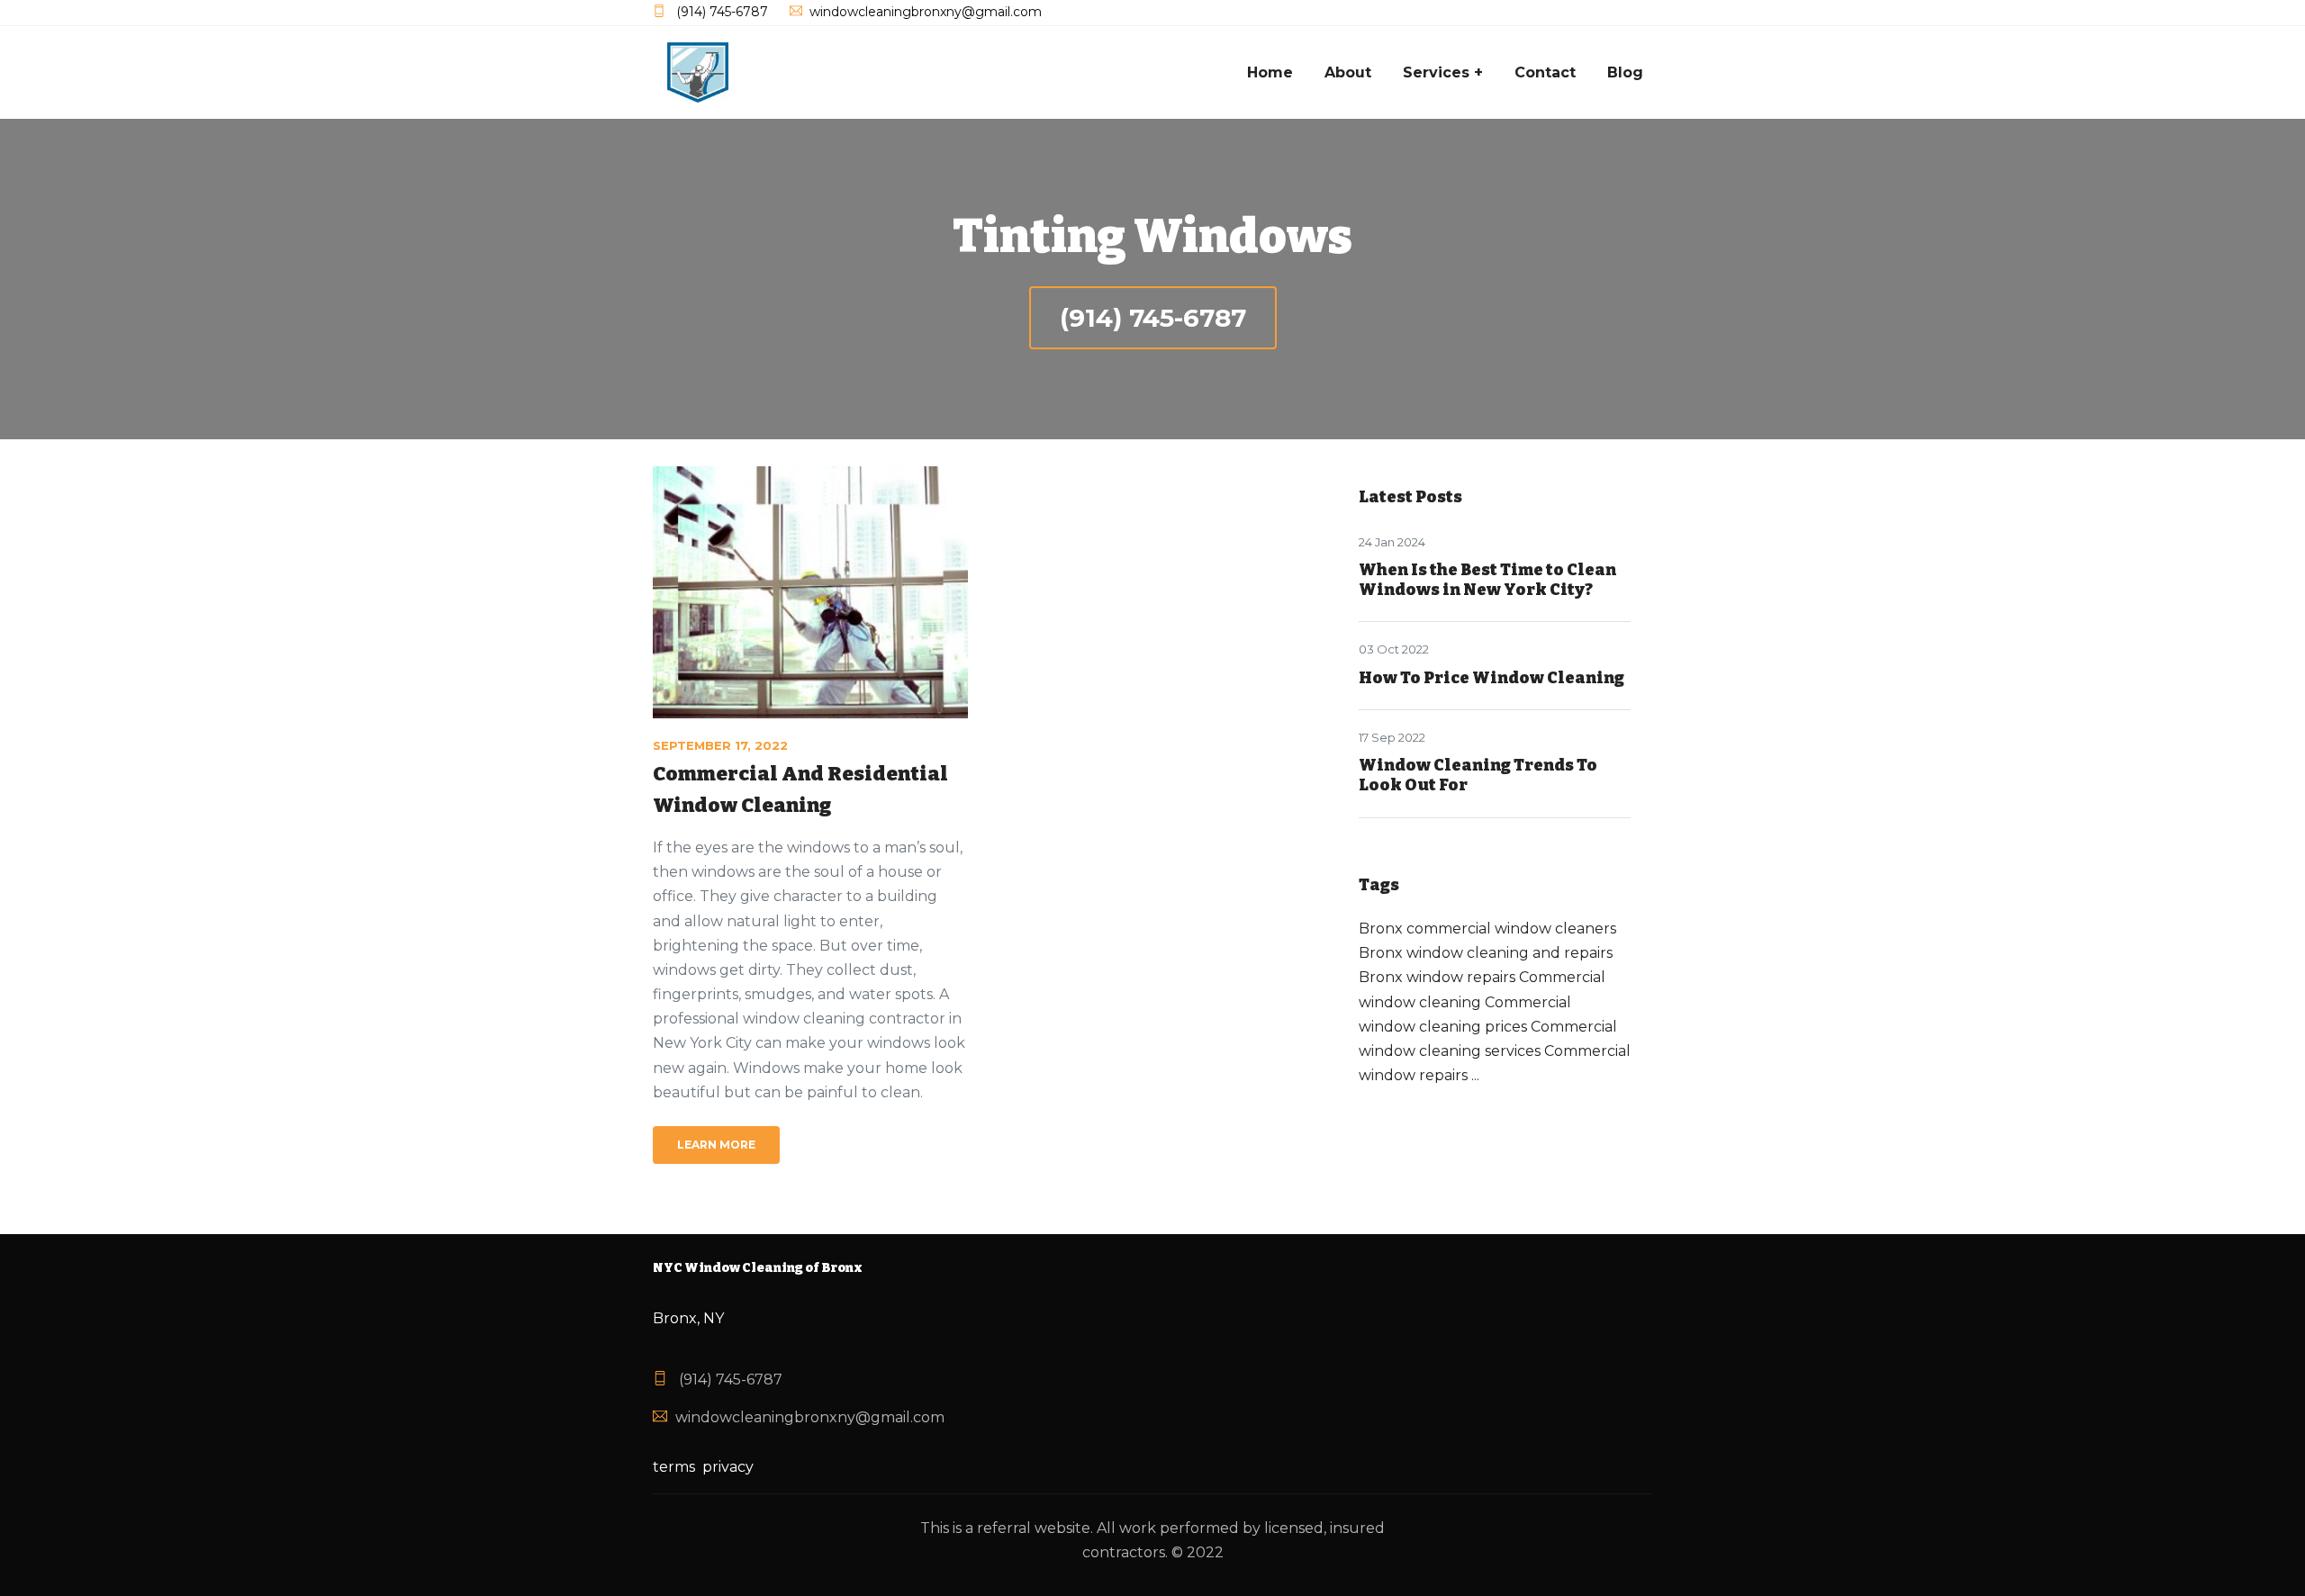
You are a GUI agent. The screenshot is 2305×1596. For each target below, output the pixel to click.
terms (674, 1467)
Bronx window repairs (1437, 977)
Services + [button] (1443, 72)
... (1475, 1075)
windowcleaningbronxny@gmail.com (810, 1417)
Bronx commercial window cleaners (1487, 929)
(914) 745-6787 (1153, 318)
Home (1270, 72)
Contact (1545, 72)
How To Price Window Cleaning (1491, 678)
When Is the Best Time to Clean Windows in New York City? (1487, 580)
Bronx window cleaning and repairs (1486, 953)
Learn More (716, 1145)
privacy (728, 1467)
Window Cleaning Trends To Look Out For (1478, 775)
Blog (1625, 72)
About (1348, 72)
